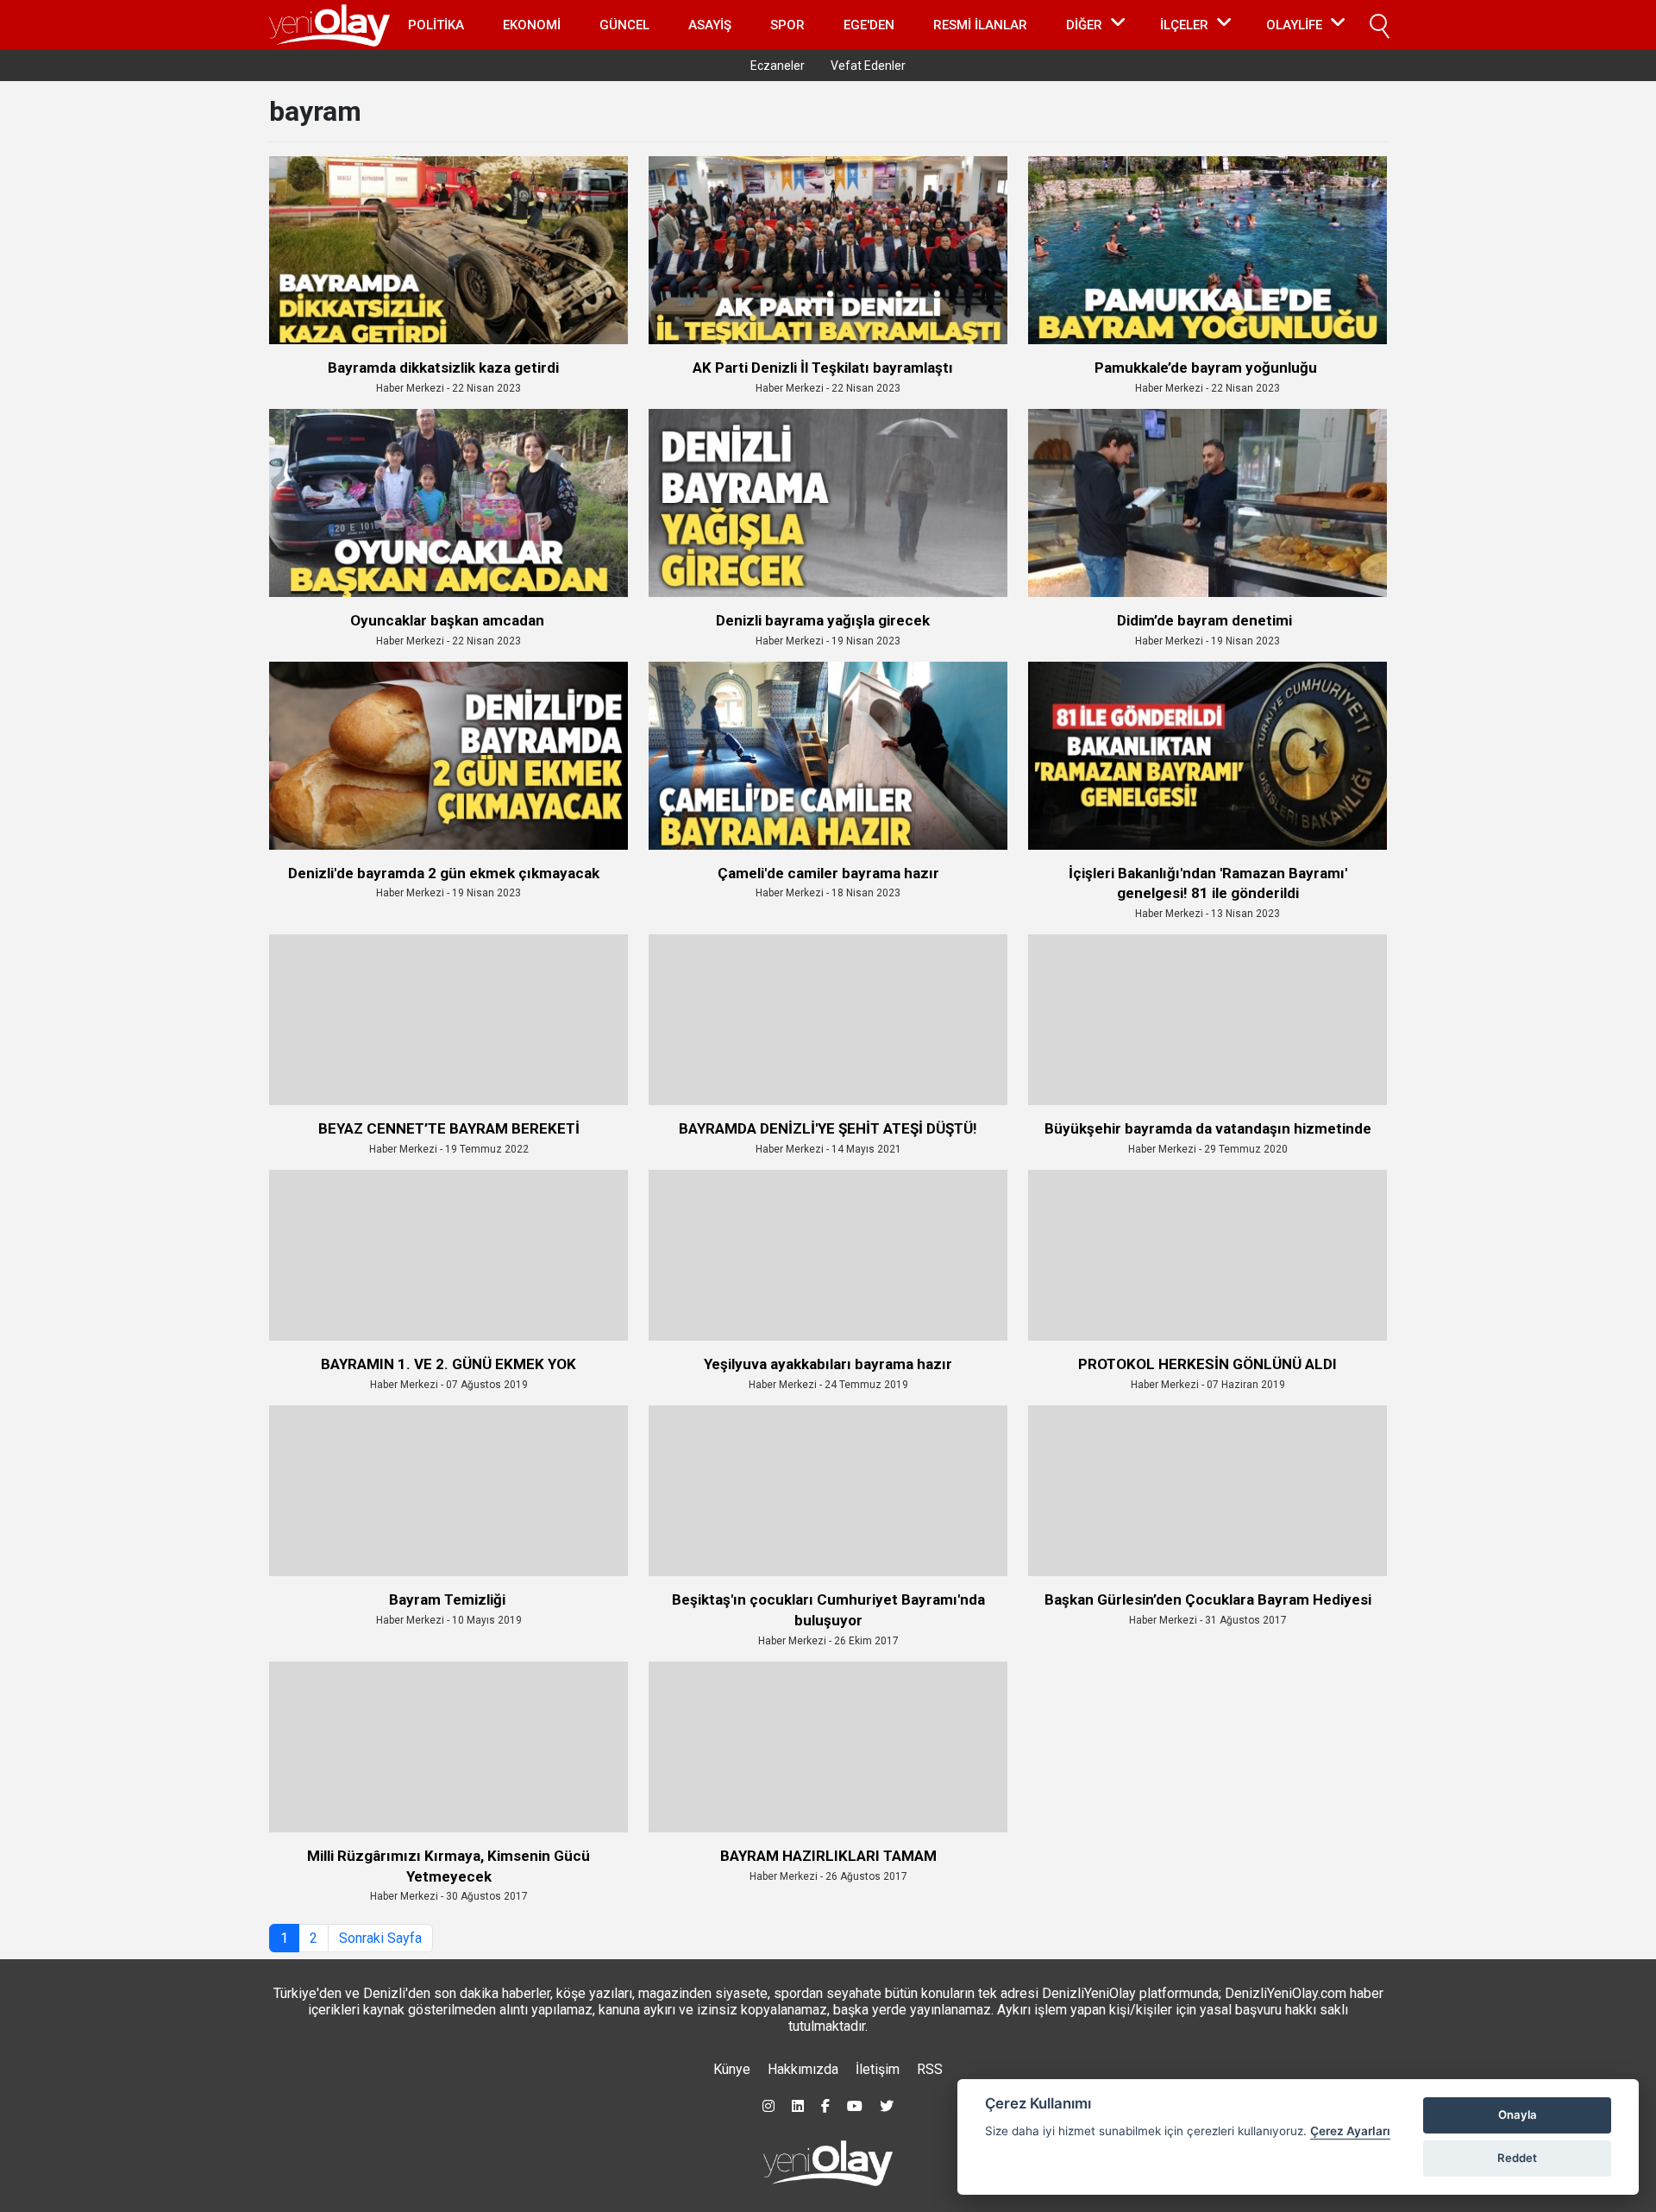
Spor (787, 25)
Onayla (1518, 2115)
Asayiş (710, 25)
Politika (436, 25)
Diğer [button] (1084, 25)
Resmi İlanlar (980, 25)
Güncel (624, 25)
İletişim (878, 2069)
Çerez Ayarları (1350, 2131)
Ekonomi (532, 25)
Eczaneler (778, 66)
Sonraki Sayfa (380, 1938)
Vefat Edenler (868, 66)
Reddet (1517, 2158)
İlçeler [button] (1184, 25)
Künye (732, 2069)
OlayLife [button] (1294, 25)
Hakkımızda (803, 2069)
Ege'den (869, 25)
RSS (930, 2069)
